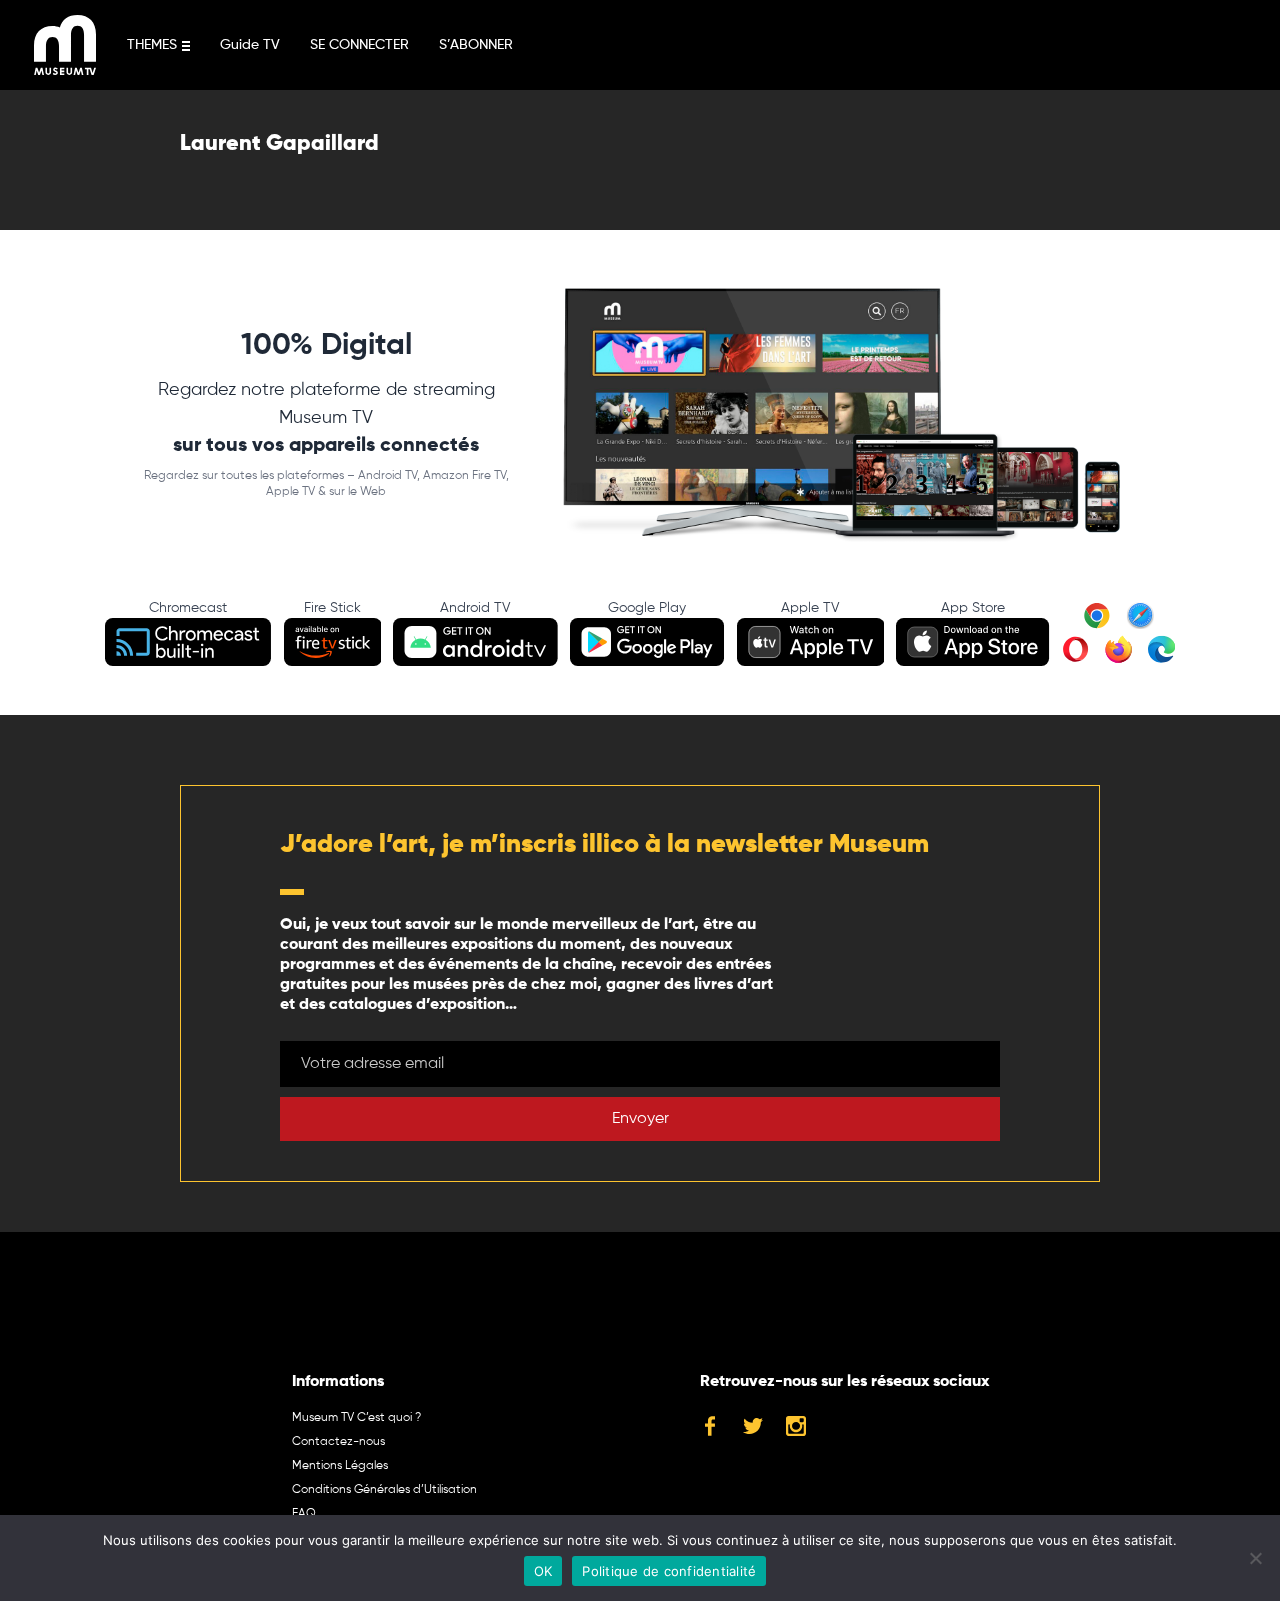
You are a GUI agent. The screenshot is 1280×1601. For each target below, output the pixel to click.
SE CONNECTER (359, 45)
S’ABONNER (476, 45)
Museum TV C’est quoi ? (356, 1418)
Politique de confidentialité (669, 1571)
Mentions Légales (340, 1466)
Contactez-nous (338, 1442)
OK (543, 1571)
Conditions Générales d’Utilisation (384, 1490)
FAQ (304, 1514)
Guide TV (250, 45)
